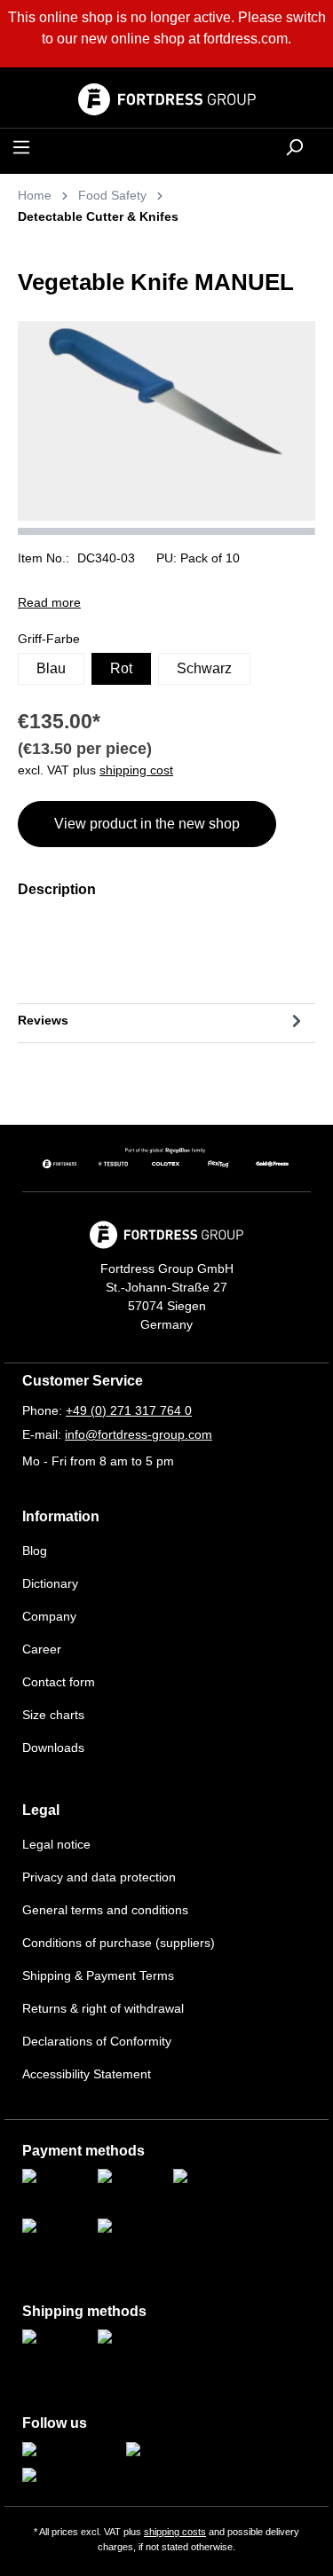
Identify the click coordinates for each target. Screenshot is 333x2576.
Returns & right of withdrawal (103, 2008)
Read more (49, 602)
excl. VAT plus (95, 770)
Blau (51, 668)
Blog (35, 1551)
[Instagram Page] (69, 2451)
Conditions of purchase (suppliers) (119, 1943)
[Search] (294, 147)
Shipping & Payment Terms (98, 1975)
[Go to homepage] (166, 99)
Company (49, 1616)
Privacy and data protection (99, 1877)
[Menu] (21, 147)
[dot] (166, 531)
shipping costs (175, 2532)
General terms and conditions (105, 1910)
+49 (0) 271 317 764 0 (129, 1410)
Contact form (59, 1682)
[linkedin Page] (62, 2477)
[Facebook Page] (173, 2451)
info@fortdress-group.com (139, 1434)
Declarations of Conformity (97, 2041)
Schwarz (204, 668)
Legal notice (56, 1844)
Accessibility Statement (87, 2074)
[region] (166, 428)
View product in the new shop (147, 824)
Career (42, 1649)
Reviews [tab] (43, 1020)
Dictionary (50, 1583)
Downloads (53, 1747)
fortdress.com (246, 39)
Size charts (53, 1715)
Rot (121, 668)
